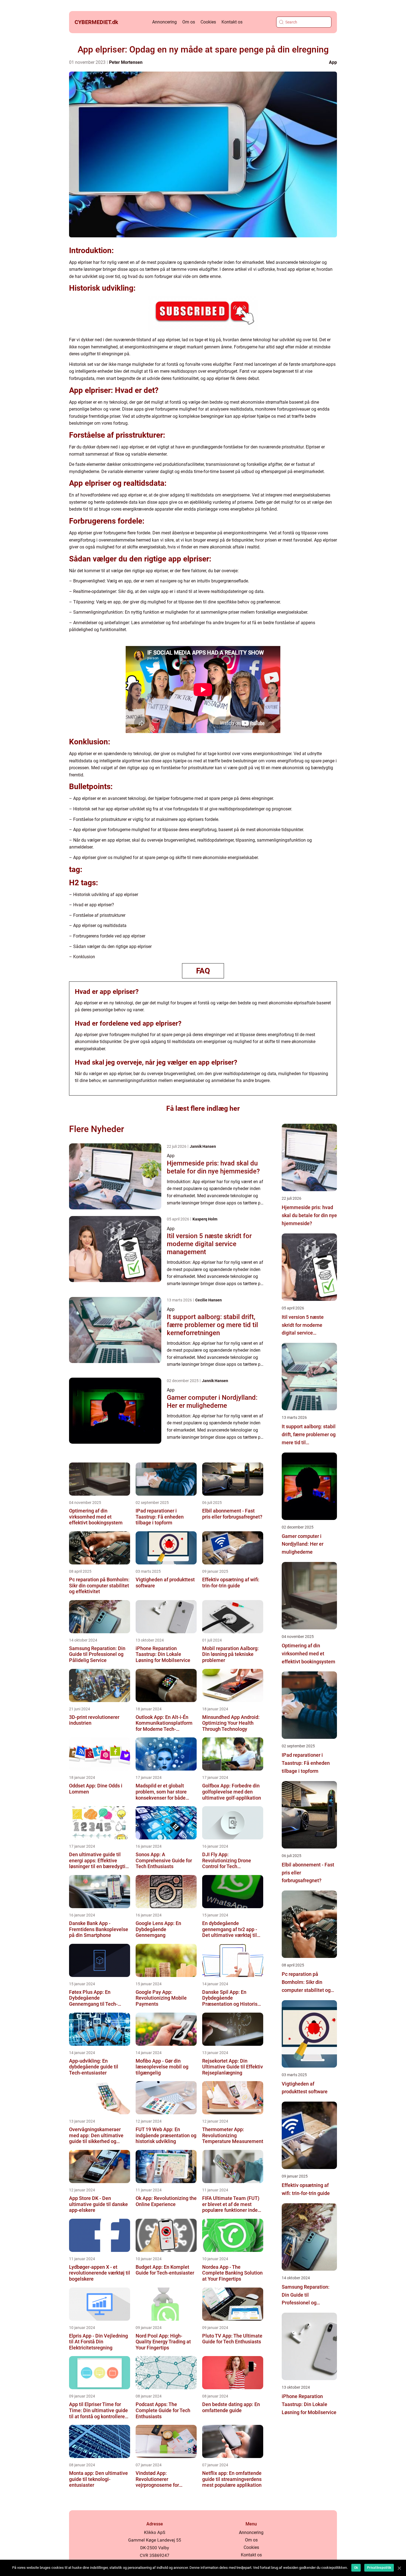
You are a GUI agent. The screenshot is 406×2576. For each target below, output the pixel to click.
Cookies (208, 22)
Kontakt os (232, 22)
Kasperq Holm (205, 1219)
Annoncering (164, 22)
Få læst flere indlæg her (203, 1108)
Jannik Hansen (203, 1146)
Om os (189, 22)
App (333, 62)
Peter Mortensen (126, 62)
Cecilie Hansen (209, 1300)
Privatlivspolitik (379, 2568)
